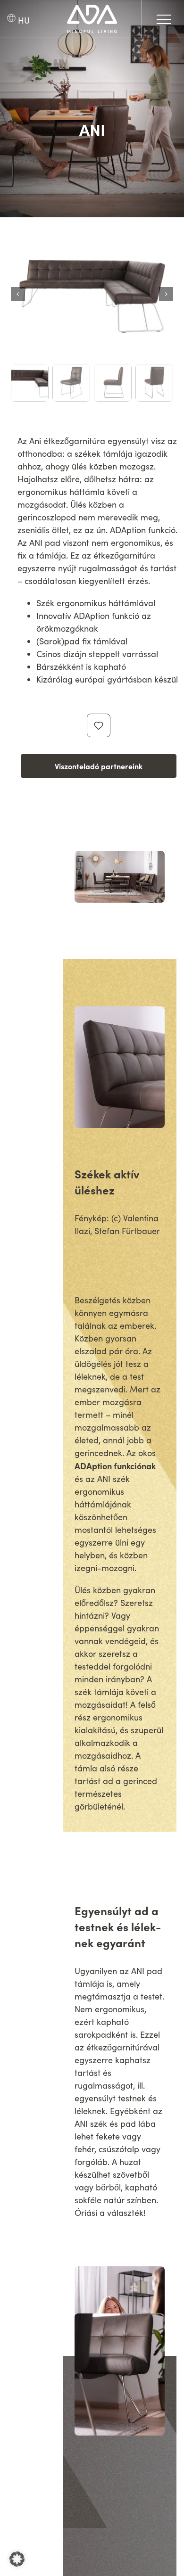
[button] (17, 2559)
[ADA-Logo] (92, 9)
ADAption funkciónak (115, 1466)
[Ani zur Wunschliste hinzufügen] (99, 725)
